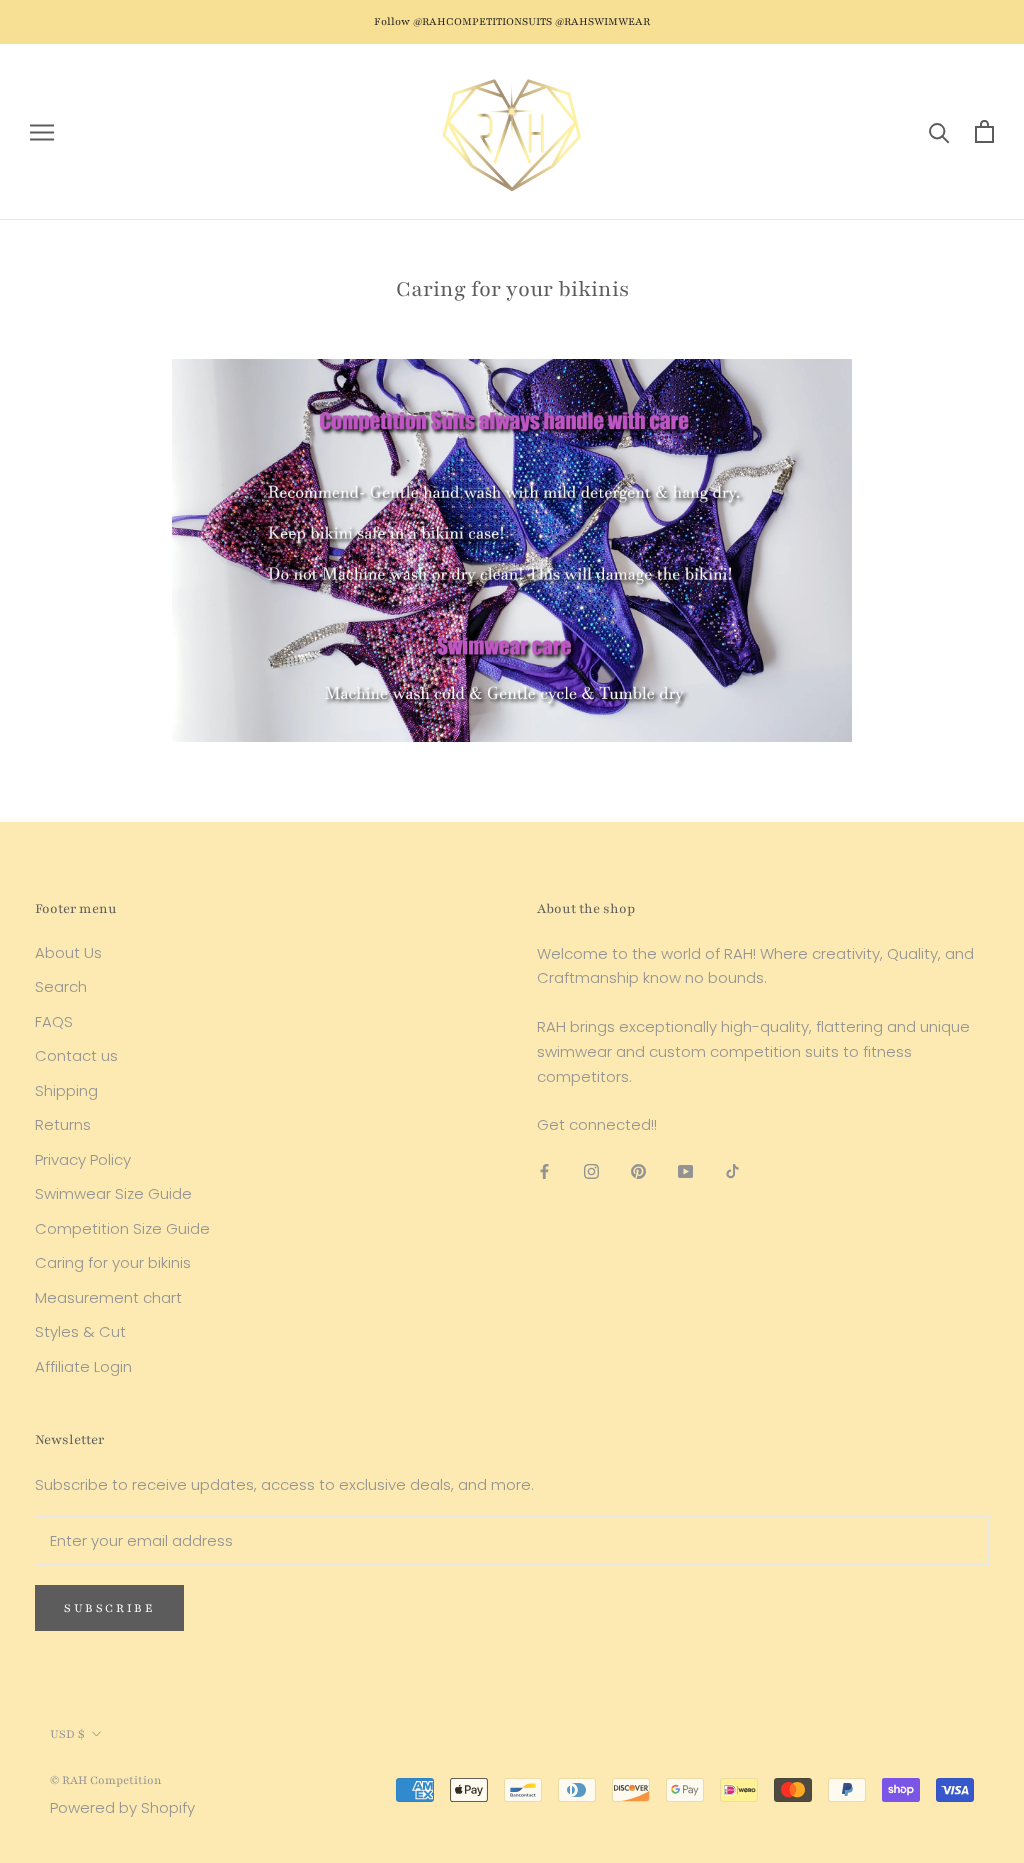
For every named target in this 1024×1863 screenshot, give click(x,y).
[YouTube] (685, 1170)
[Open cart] (984, 131)
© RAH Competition (106, 1780)
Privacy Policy (83, 1159)
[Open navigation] (42, 131)
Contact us (76, 1055)
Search (61, 986)
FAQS (54, 1021)
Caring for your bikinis (113, 1262)
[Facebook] (544, 1170)
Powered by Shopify (122, 1807)
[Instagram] (591, 1170)
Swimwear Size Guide (113, 1193)
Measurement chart (108, 1297)
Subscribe (109, 1608)
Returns (63, 1124)
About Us (68, 952)
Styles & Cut (80, 1331)
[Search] (939, 131)
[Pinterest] (638, 1170)
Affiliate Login (83, 1366)
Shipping (66, 1090)
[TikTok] (732, 1170)
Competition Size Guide (122, 1228)
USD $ (67, 1734)
